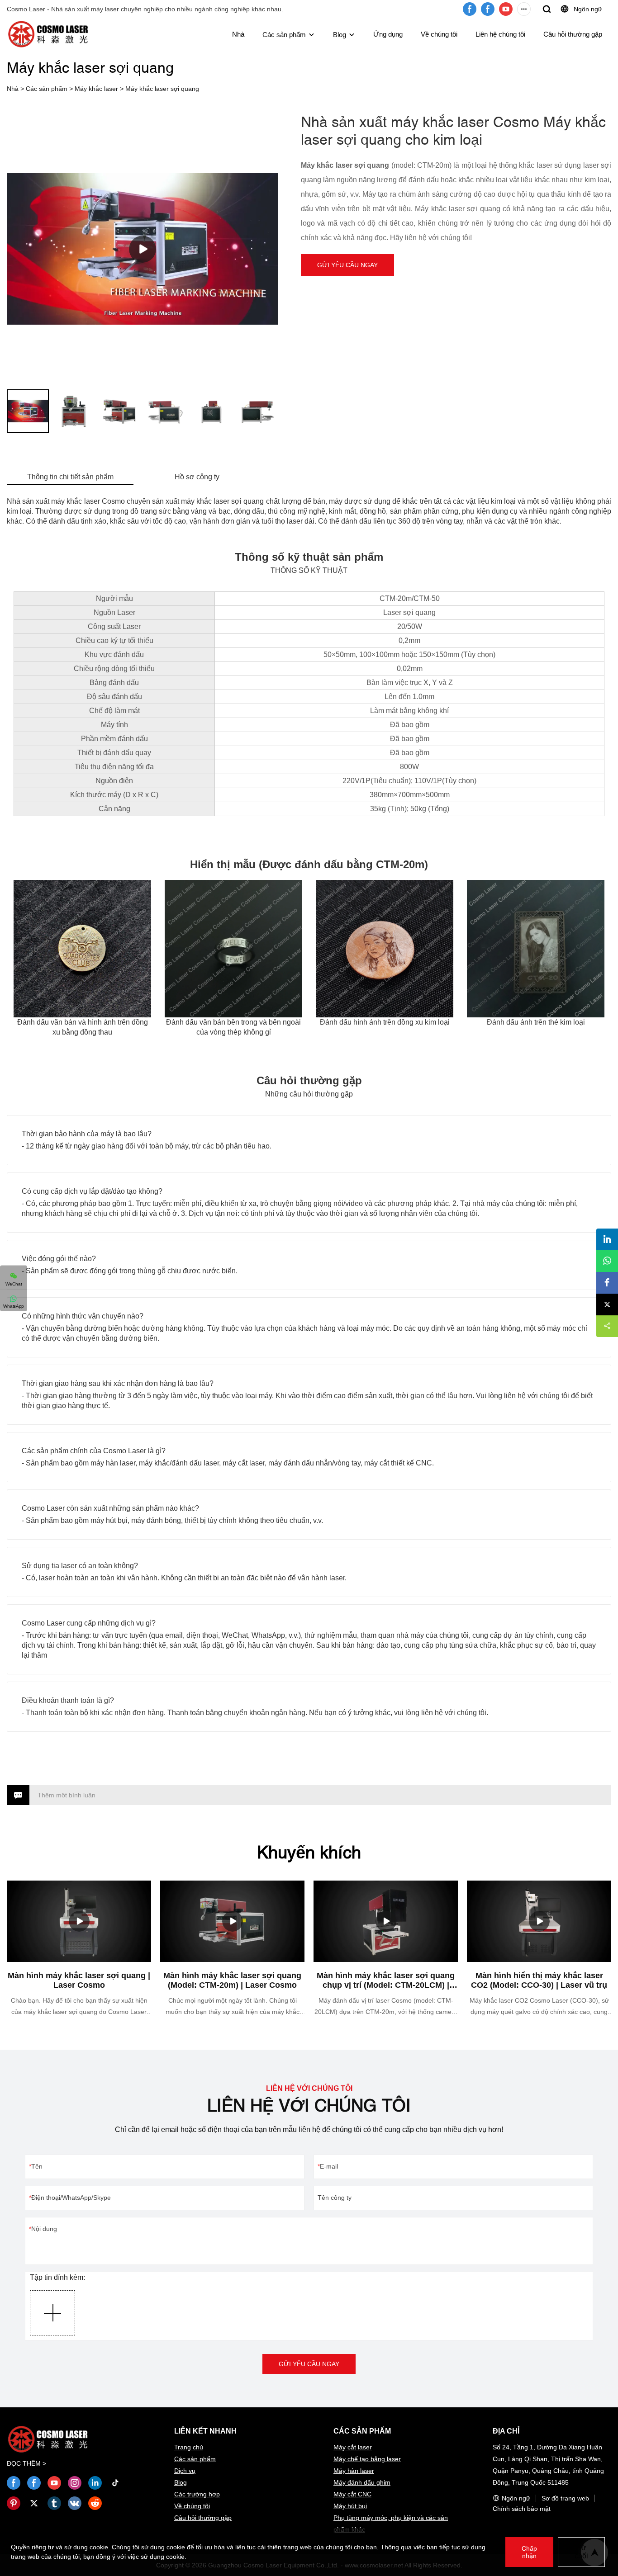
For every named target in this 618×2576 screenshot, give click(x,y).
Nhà (238, 34)
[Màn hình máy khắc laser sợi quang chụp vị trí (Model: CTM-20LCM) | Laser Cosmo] (386, 1921)
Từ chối (581, 2552)
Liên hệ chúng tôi (500, 34)
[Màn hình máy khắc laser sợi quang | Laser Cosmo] (79, 1921)
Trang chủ (189, 2447)
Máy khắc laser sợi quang (162, 89)
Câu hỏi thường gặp (573, 34)
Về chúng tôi (439, 34)
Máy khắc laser (96, 89)
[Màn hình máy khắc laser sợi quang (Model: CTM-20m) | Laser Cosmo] (232, 1921)
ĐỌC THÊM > (26, 2463)
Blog (340, 35)
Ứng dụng (388, 34)
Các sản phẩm (284, 35)
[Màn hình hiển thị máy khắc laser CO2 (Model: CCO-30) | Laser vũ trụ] (539, 1921)
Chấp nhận (529, 2552)
